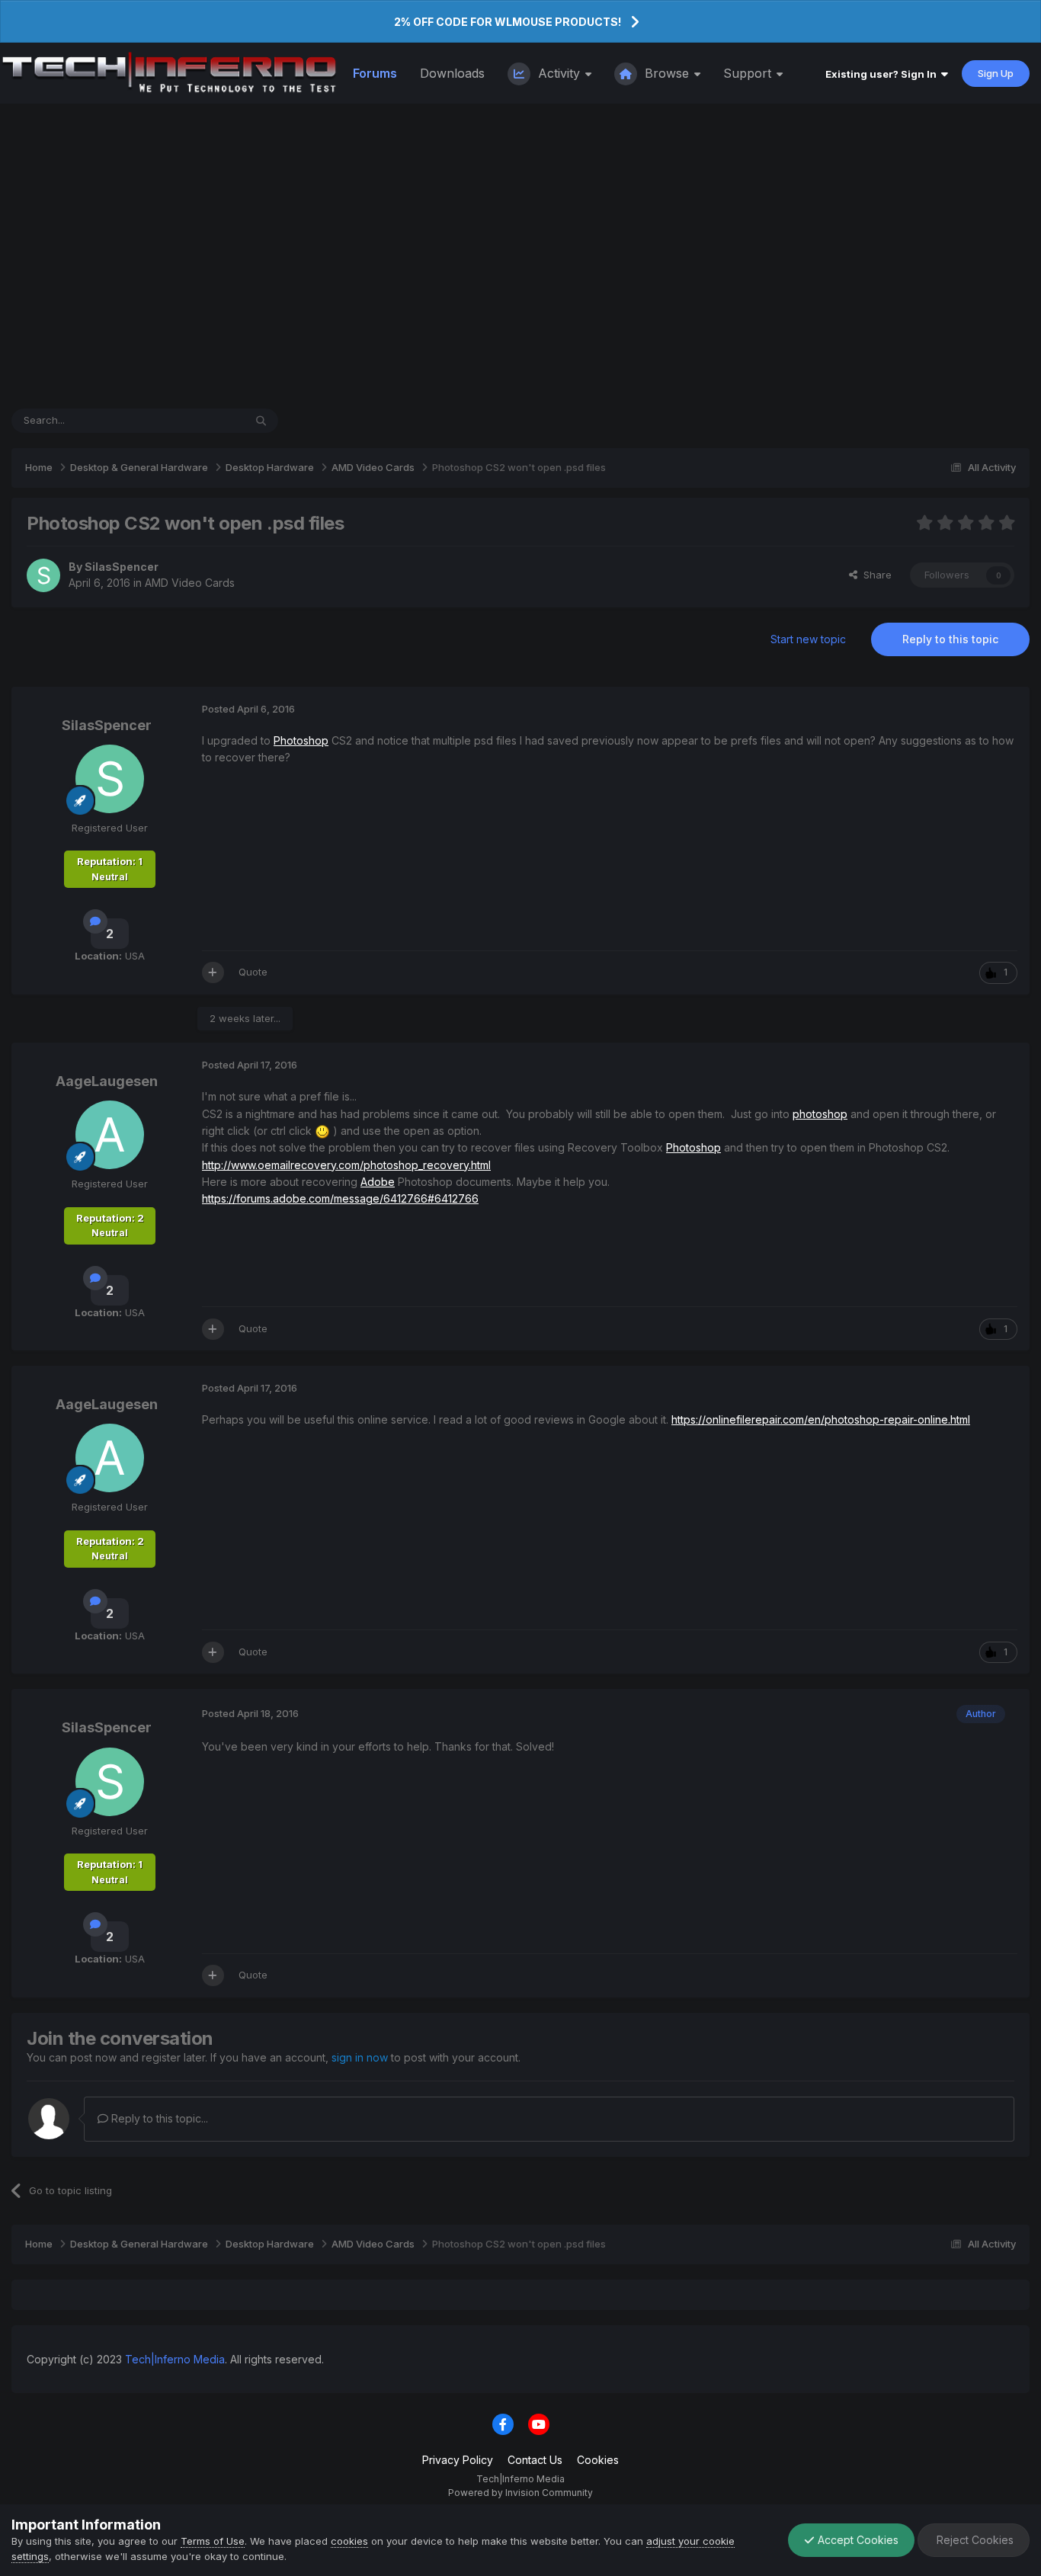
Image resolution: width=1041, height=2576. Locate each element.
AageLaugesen (107, 1081)
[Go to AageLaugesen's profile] (110, 1135)
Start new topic (808, 639)
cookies (349, 2541)
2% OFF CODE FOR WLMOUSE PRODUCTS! (508, 22)
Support (749, 73)
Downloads (452, 73)
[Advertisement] (520, 256)
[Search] (261, 421)
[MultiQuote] (213, 972)
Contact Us (535, 2460)
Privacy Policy (458, 2460)
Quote (253, 972)
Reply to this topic (950, 639)
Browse (667, 73)
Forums (375, 73)
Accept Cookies (857, 2540)
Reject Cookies (974, 2540)
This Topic (199, 420)
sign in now (360, 2057)
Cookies (598, 2460)
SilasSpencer (122, 567)
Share (874, 575)
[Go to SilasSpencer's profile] (43, 575)
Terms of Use (213, 2541)
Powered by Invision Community (520, 2493)
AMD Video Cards (190, 583)
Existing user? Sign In (883, 74)
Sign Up (996, 73)
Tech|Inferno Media (175, 2359)
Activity (559, 73)
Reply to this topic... (158, 2118)
